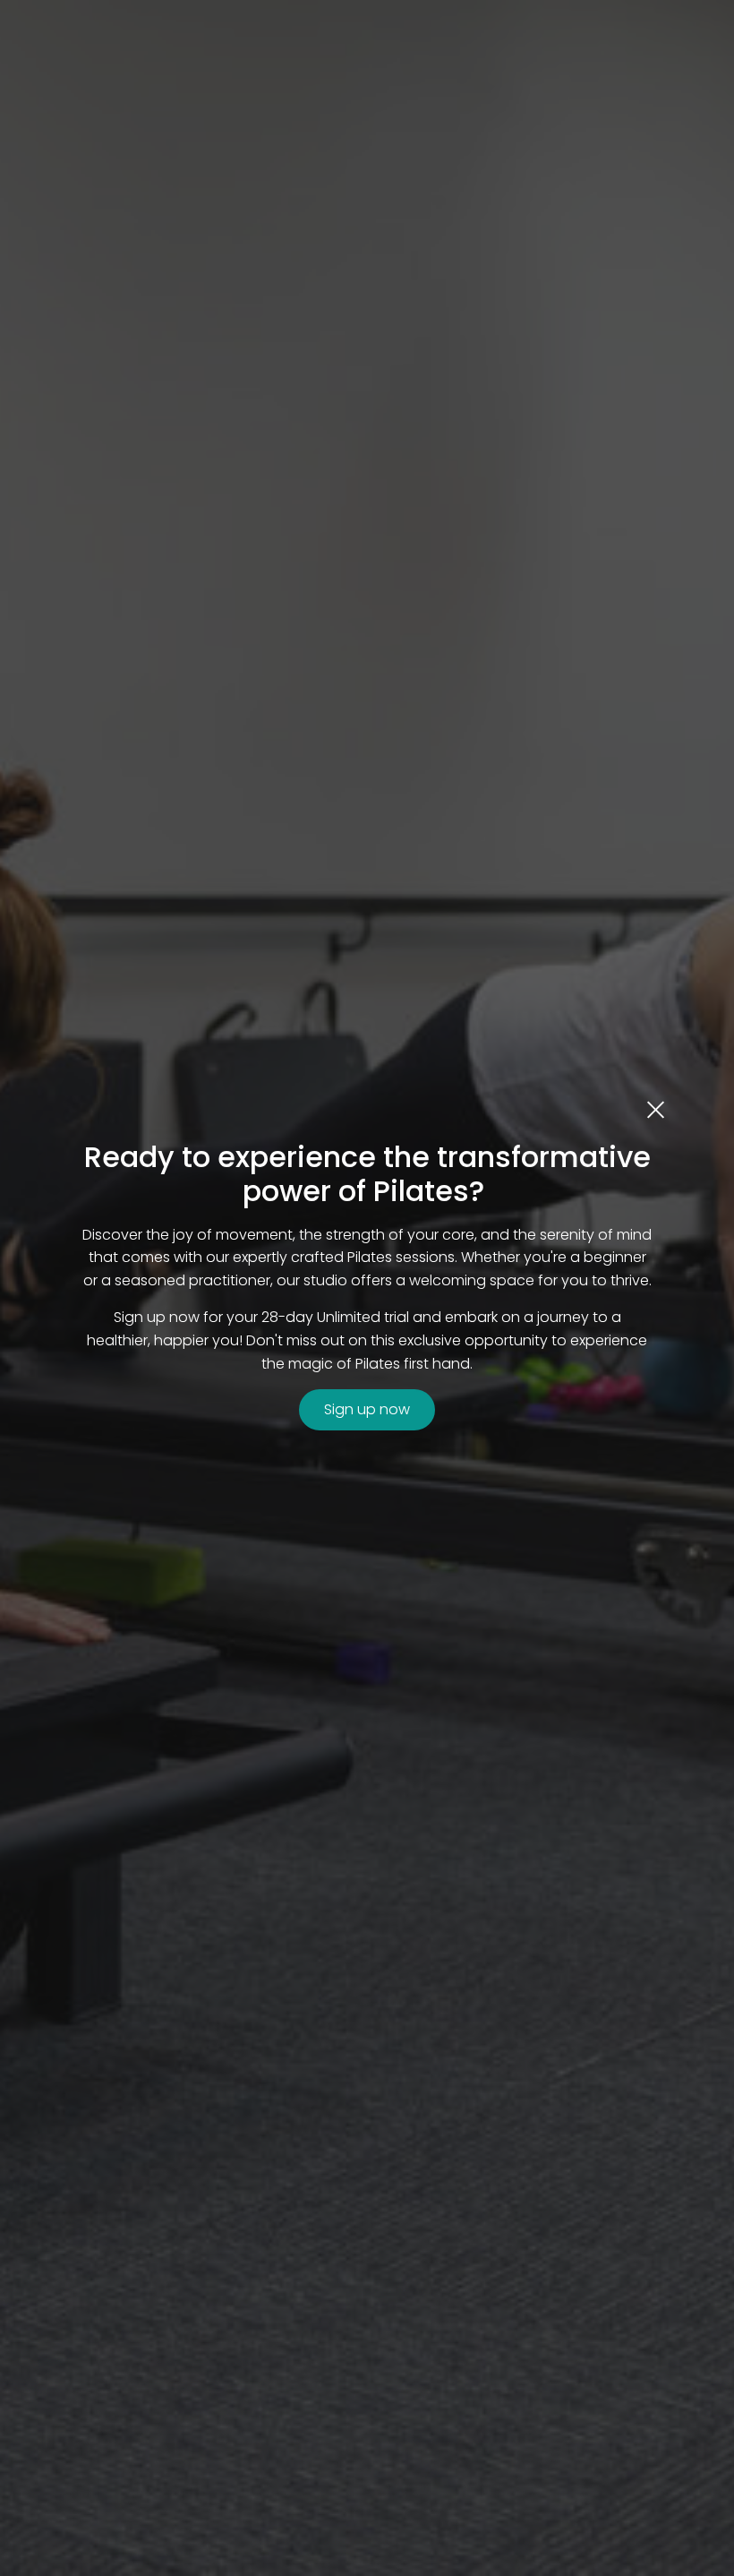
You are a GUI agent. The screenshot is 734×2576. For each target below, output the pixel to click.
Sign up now (367, 1409)
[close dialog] (656, 1108)
